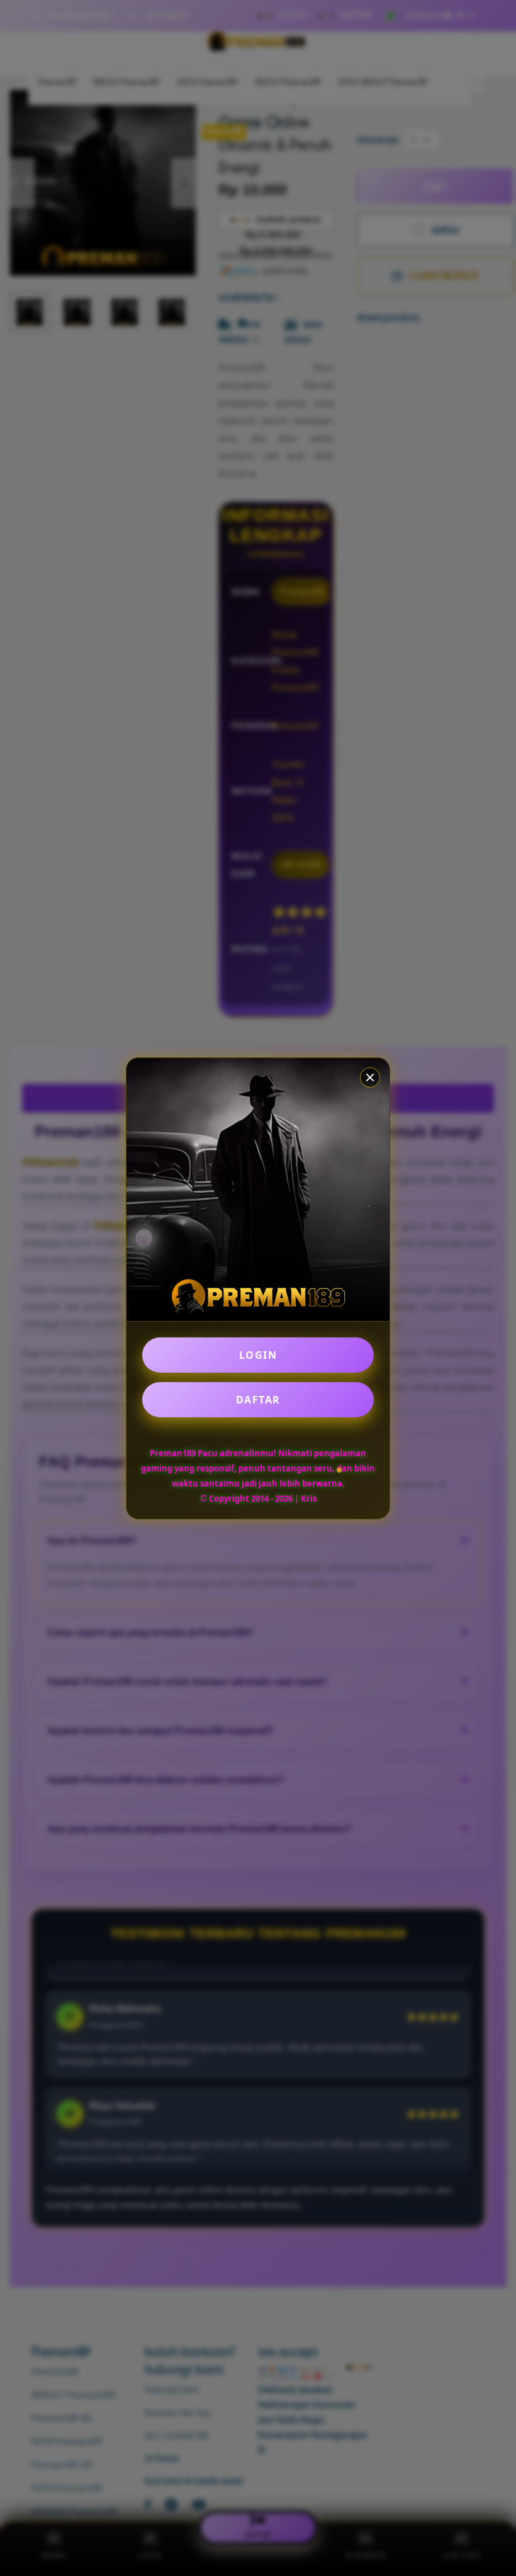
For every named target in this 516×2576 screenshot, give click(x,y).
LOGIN (258, 1355)
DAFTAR (258, 1400)
